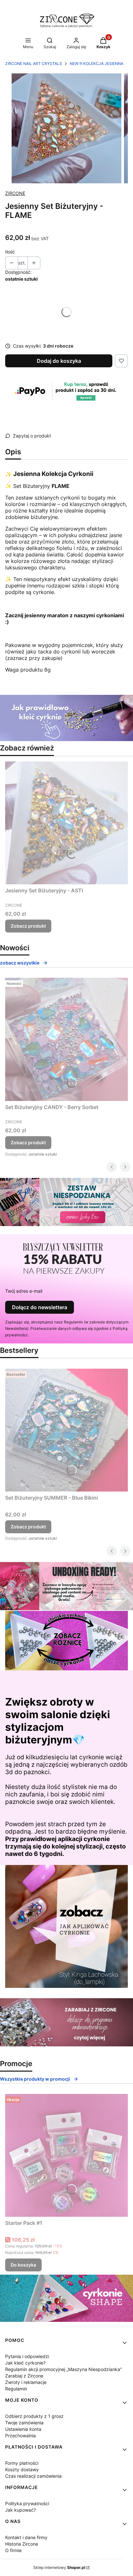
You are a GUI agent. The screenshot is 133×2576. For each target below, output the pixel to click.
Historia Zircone (22, 2544)
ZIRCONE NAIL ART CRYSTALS (34, 64)
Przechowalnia (20, 2436)
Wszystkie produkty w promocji (35, 2079)
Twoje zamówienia (24, 2423)
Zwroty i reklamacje (26, 2382)
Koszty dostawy (22, 2469)
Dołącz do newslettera (40, 1307)
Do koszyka (23, 2265)
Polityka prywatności (27, 2503)
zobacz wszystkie (20, 963)
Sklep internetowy (59, 2567)
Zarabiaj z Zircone (24, 2376)
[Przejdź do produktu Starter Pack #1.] (66, 2155)
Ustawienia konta (23, 2429)
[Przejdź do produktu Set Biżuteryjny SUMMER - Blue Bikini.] (66, 1430)
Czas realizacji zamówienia (33, 2476)
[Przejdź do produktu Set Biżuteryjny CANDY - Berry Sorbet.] (66, 1039)
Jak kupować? (20, 2510)
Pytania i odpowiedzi (27, 2356)
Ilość (10, 252)
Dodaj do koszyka (59, 361)
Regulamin (16, 2389)
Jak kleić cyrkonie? (25, 2363)
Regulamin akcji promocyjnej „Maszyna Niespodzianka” (63, 2369)
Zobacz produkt (28, 926)
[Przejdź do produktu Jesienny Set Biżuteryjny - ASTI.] (66, 823)
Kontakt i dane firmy (26, 2537)
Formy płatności (22, 2463)
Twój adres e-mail (24, 1291)
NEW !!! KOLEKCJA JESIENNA (97, 64)
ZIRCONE (15, 193)
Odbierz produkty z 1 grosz (34, 2416)
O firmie (13, 2550)
